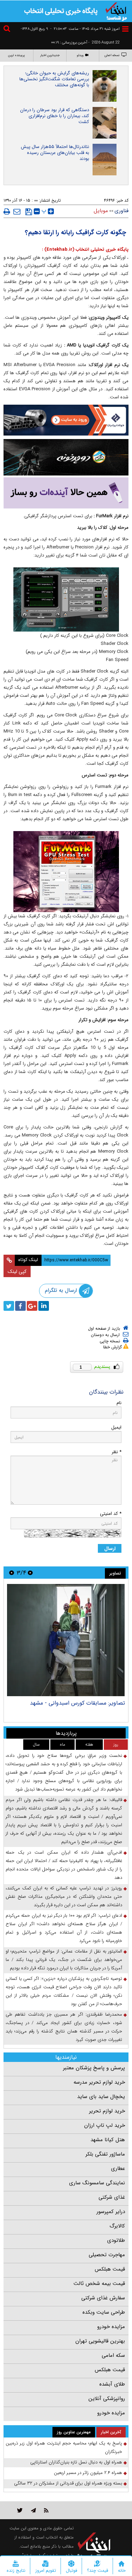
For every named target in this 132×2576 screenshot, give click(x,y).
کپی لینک (17, 1272)
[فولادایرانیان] (66, 420)
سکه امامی (113, 2355)
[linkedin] (44, 1306)
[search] (8, 30)
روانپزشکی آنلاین (107, 2399)
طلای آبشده (112, 2384)
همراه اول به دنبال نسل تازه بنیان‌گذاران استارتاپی (76, 2462)
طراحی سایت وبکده (104, 2312)
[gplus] (32, 1306)
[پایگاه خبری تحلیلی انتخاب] (116, 11)
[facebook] (20, 1306)
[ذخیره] (29, 212)
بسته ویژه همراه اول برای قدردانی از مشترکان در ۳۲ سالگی (68, 2483)
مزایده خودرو (111, 2327)
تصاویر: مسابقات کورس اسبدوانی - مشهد (77, 1703)
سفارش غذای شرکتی (103, 2298)
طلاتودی (116, 2240)
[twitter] (9, 1306)
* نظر (117, 1452)
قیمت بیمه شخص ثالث (99, 2284)
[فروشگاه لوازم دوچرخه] (66, 457)
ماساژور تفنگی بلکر (105, 2154)
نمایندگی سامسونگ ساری (97, 2183)
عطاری (118, 2169)
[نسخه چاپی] (7, 211)
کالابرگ (117, 2226)
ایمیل (116, 1427)
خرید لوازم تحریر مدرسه (99, 2082)
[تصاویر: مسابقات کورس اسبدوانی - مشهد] (66, 1640)
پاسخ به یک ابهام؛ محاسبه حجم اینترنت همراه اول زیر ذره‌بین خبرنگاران (64, 2447)
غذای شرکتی (112, 2197)
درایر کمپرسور (111, 2212)
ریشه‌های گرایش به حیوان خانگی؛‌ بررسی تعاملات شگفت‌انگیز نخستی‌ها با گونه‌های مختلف (54, 79)
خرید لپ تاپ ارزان (105, 2125)
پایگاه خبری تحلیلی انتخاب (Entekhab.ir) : (85, 249)
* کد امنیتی (111, 1514)
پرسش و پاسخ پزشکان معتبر (94, 2068)
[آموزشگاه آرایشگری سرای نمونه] (66, 493)
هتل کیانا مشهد (108, 2140)
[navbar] (125, 29)
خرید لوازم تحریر (107, 2111)
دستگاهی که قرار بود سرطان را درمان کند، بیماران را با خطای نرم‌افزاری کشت (55, 116)
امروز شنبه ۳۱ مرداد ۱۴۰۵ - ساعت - (85, 29)
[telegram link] (33, 2510)
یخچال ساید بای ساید (101, 2097)
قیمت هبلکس (110, 2269)
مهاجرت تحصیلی (107, 2255)
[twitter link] (20, 2510)
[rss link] (46, 2510)
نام (119, 1403)
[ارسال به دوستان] (17, 211)
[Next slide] (12, 1573)
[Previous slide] (30, 1573)
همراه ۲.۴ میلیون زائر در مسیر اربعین (88, 2473)
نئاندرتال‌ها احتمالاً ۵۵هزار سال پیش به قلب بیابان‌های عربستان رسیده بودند (55, 153)
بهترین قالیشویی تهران (100, 2341)
